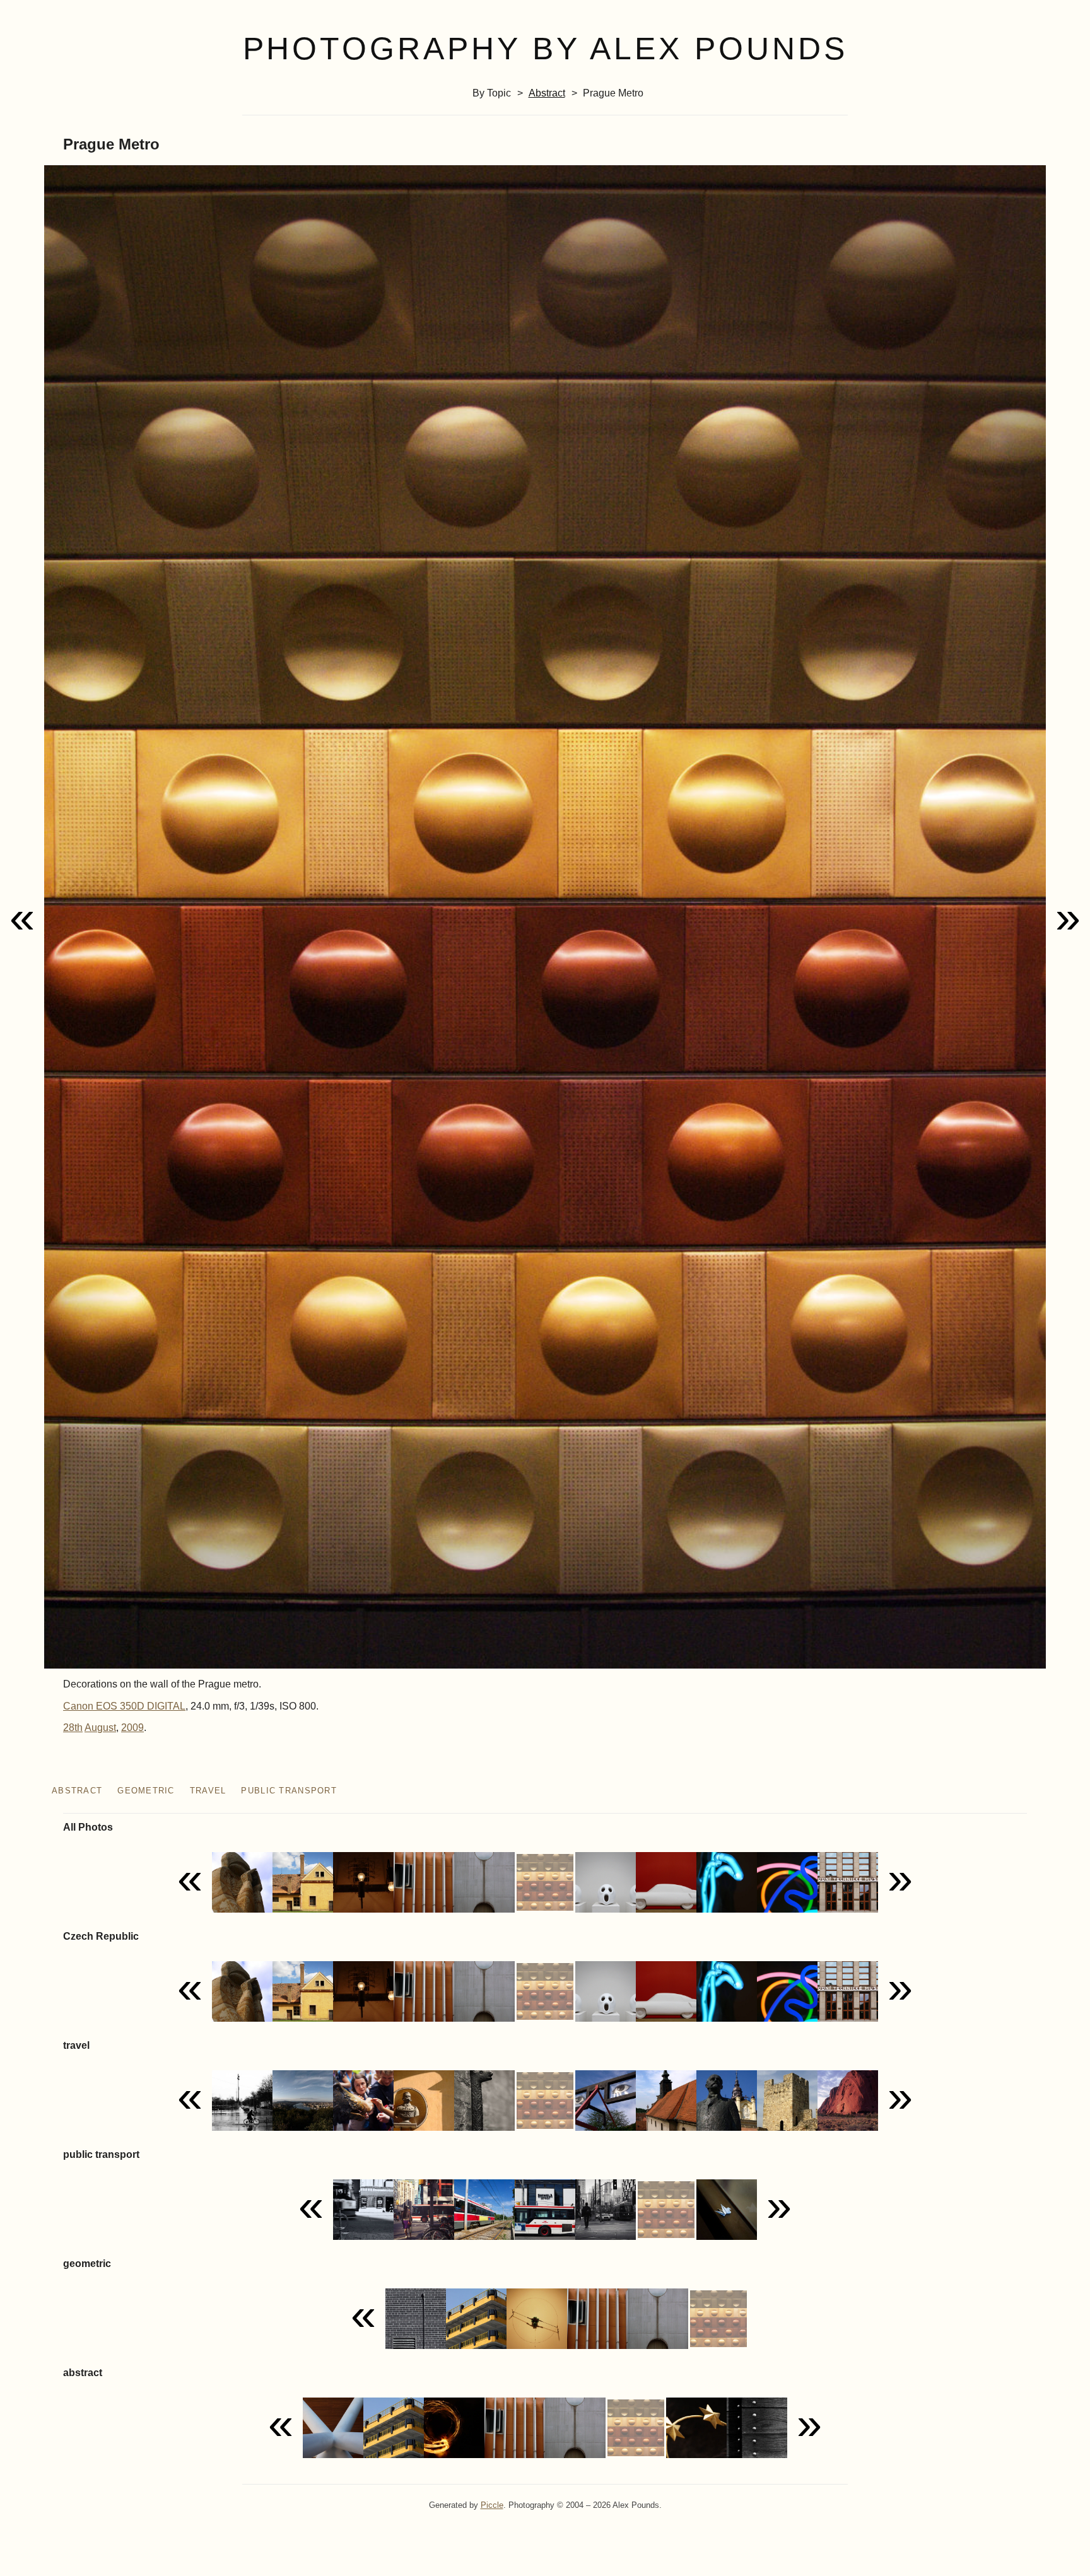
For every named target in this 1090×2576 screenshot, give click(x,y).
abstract (547, 93)
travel (208, 1791)
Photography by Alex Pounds (545, 49)
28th (73, 1728)
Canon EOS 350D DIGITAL (124, 1706)
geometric (146, 1791)
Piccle (492, 2505)
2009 (132, 1728)
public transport (289, 1791)
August (100, 1728)
